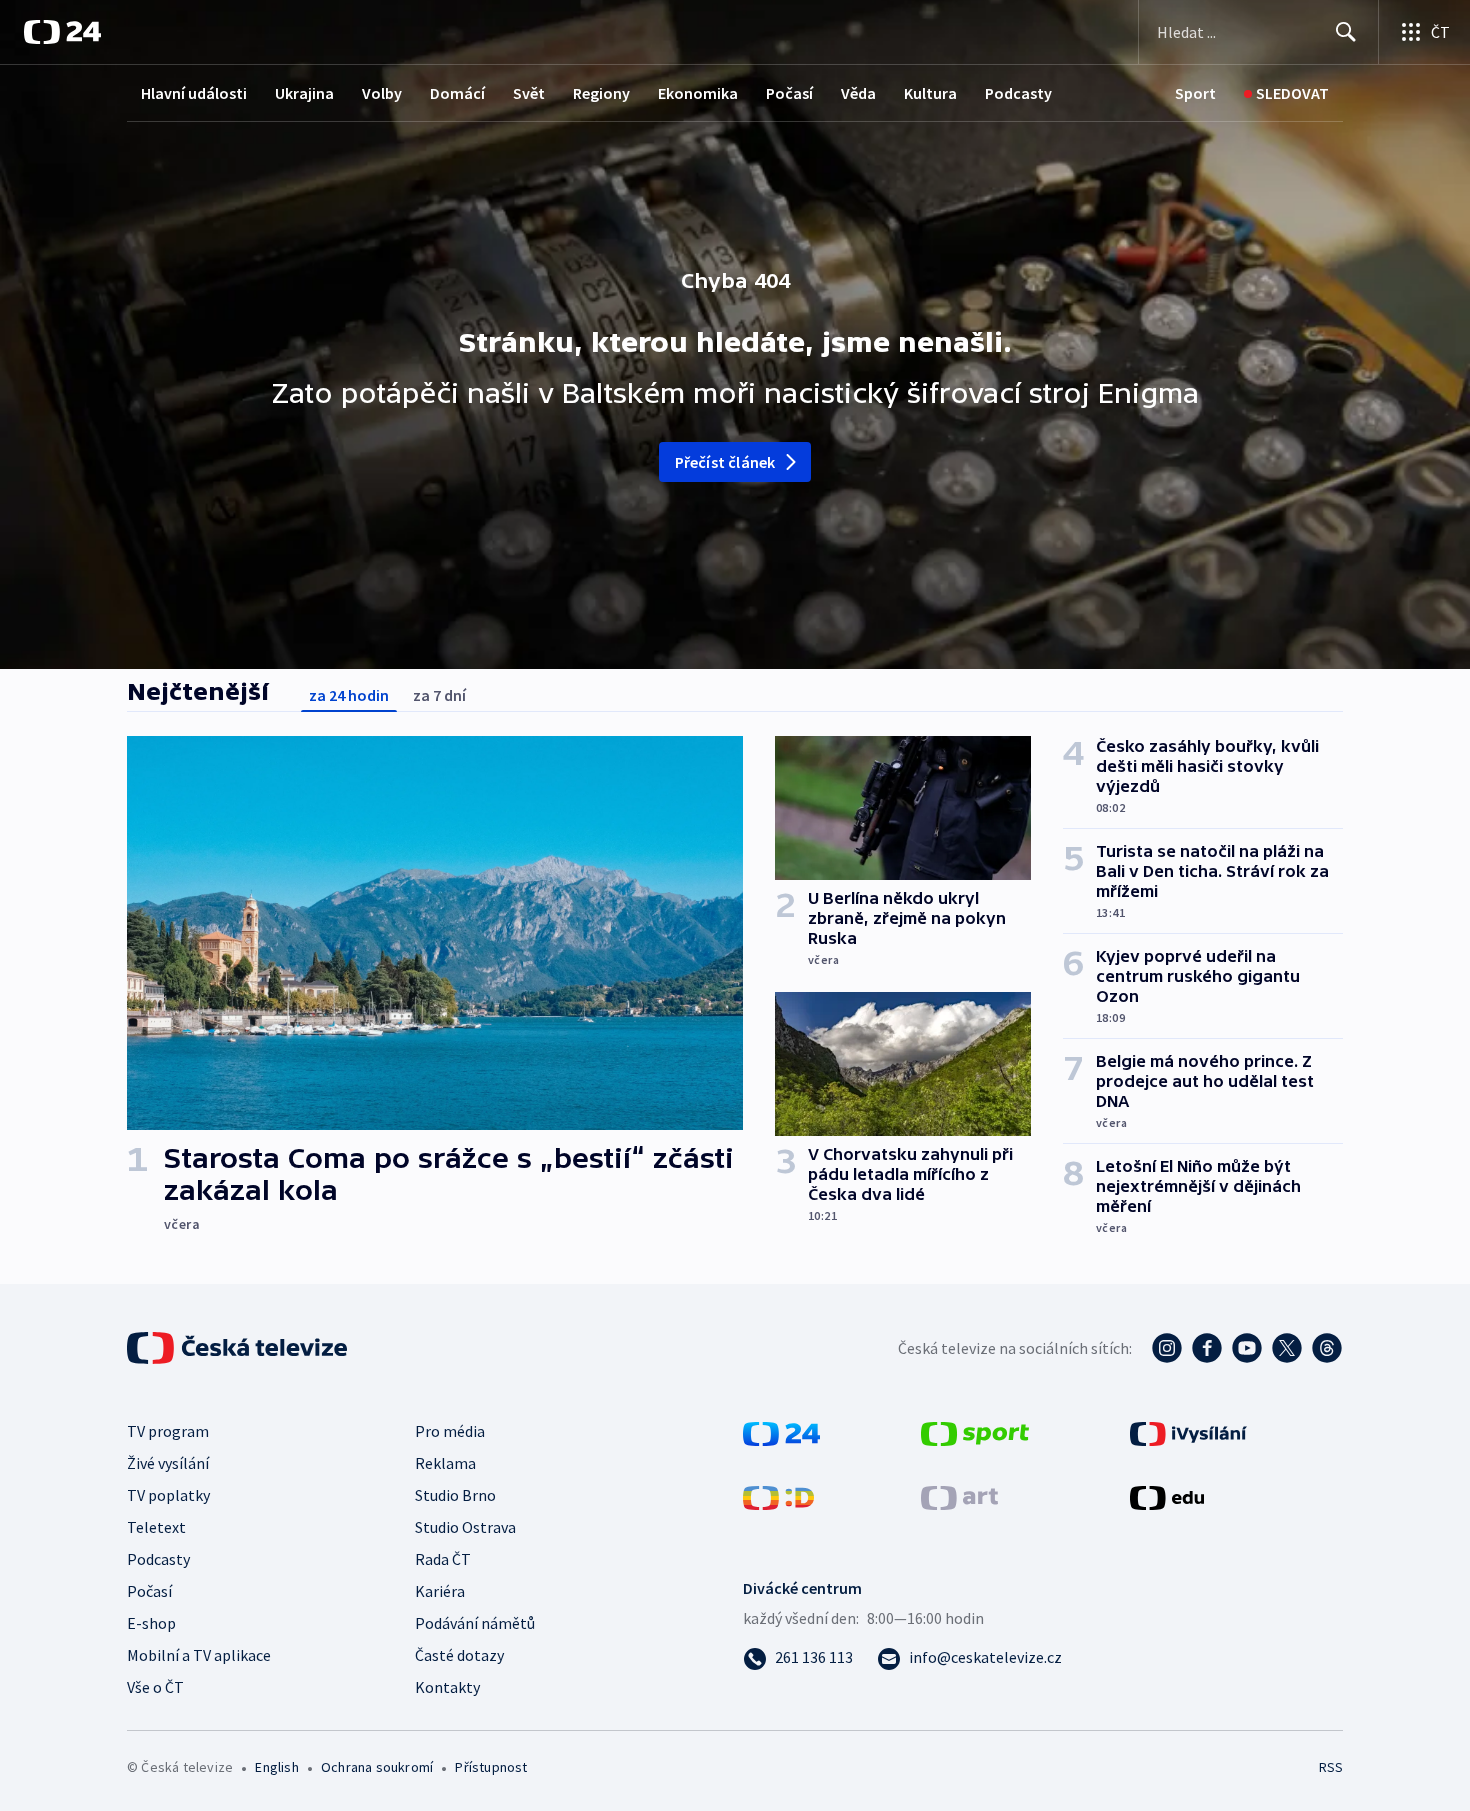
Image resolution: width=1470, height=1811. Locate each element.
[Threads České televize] (1327, 1348)
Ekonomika (698, 93)
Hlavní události (194, 93)
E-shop (151, 1623)
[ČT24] (62, 32)
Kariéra (440, 1591)
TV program (168, 1431)
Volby (382, 93)
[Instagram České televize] (1167, 1348)
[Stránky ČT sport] (975, 1432)
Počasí (789, 93)
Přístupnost (491, 1767)
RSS (1331, 1767)
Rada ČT (443, 1559)
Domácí (457, 93)
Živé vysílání (168, 1463)
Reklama (445, 1463)
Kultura (930, 93)
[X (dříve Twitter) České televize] (1287, 1348)
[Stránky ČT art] (959, 1496)
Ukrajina (304, 93)
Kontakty (447, 1687)
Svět (529, 93)
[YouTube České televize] (1247, 1348)
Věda (858, 93)
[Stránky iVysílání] (1188, 1432)
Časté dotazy (459, 1655)
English (276, 1767)
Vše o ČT (155, 1687)
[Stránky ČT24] (781, 1432)
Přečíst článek (725, 462)
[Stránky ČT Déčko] (778, 1496)
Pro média (450, 1431)
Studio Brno (455, 1495)
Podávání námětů (475, 1623)
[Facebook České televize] (1207, 1348)
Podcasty (1018, 93)
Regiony (601, 93)
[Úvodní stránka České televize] (239, 1348)
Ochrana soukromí (377, 1767)
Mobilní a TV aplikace (199, 1655)
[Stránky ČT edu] (1167, 1496)
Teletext (156, 1527)
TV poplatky (168, 1495)
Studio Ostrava (465, 1527)
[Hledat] (1346, 32)
